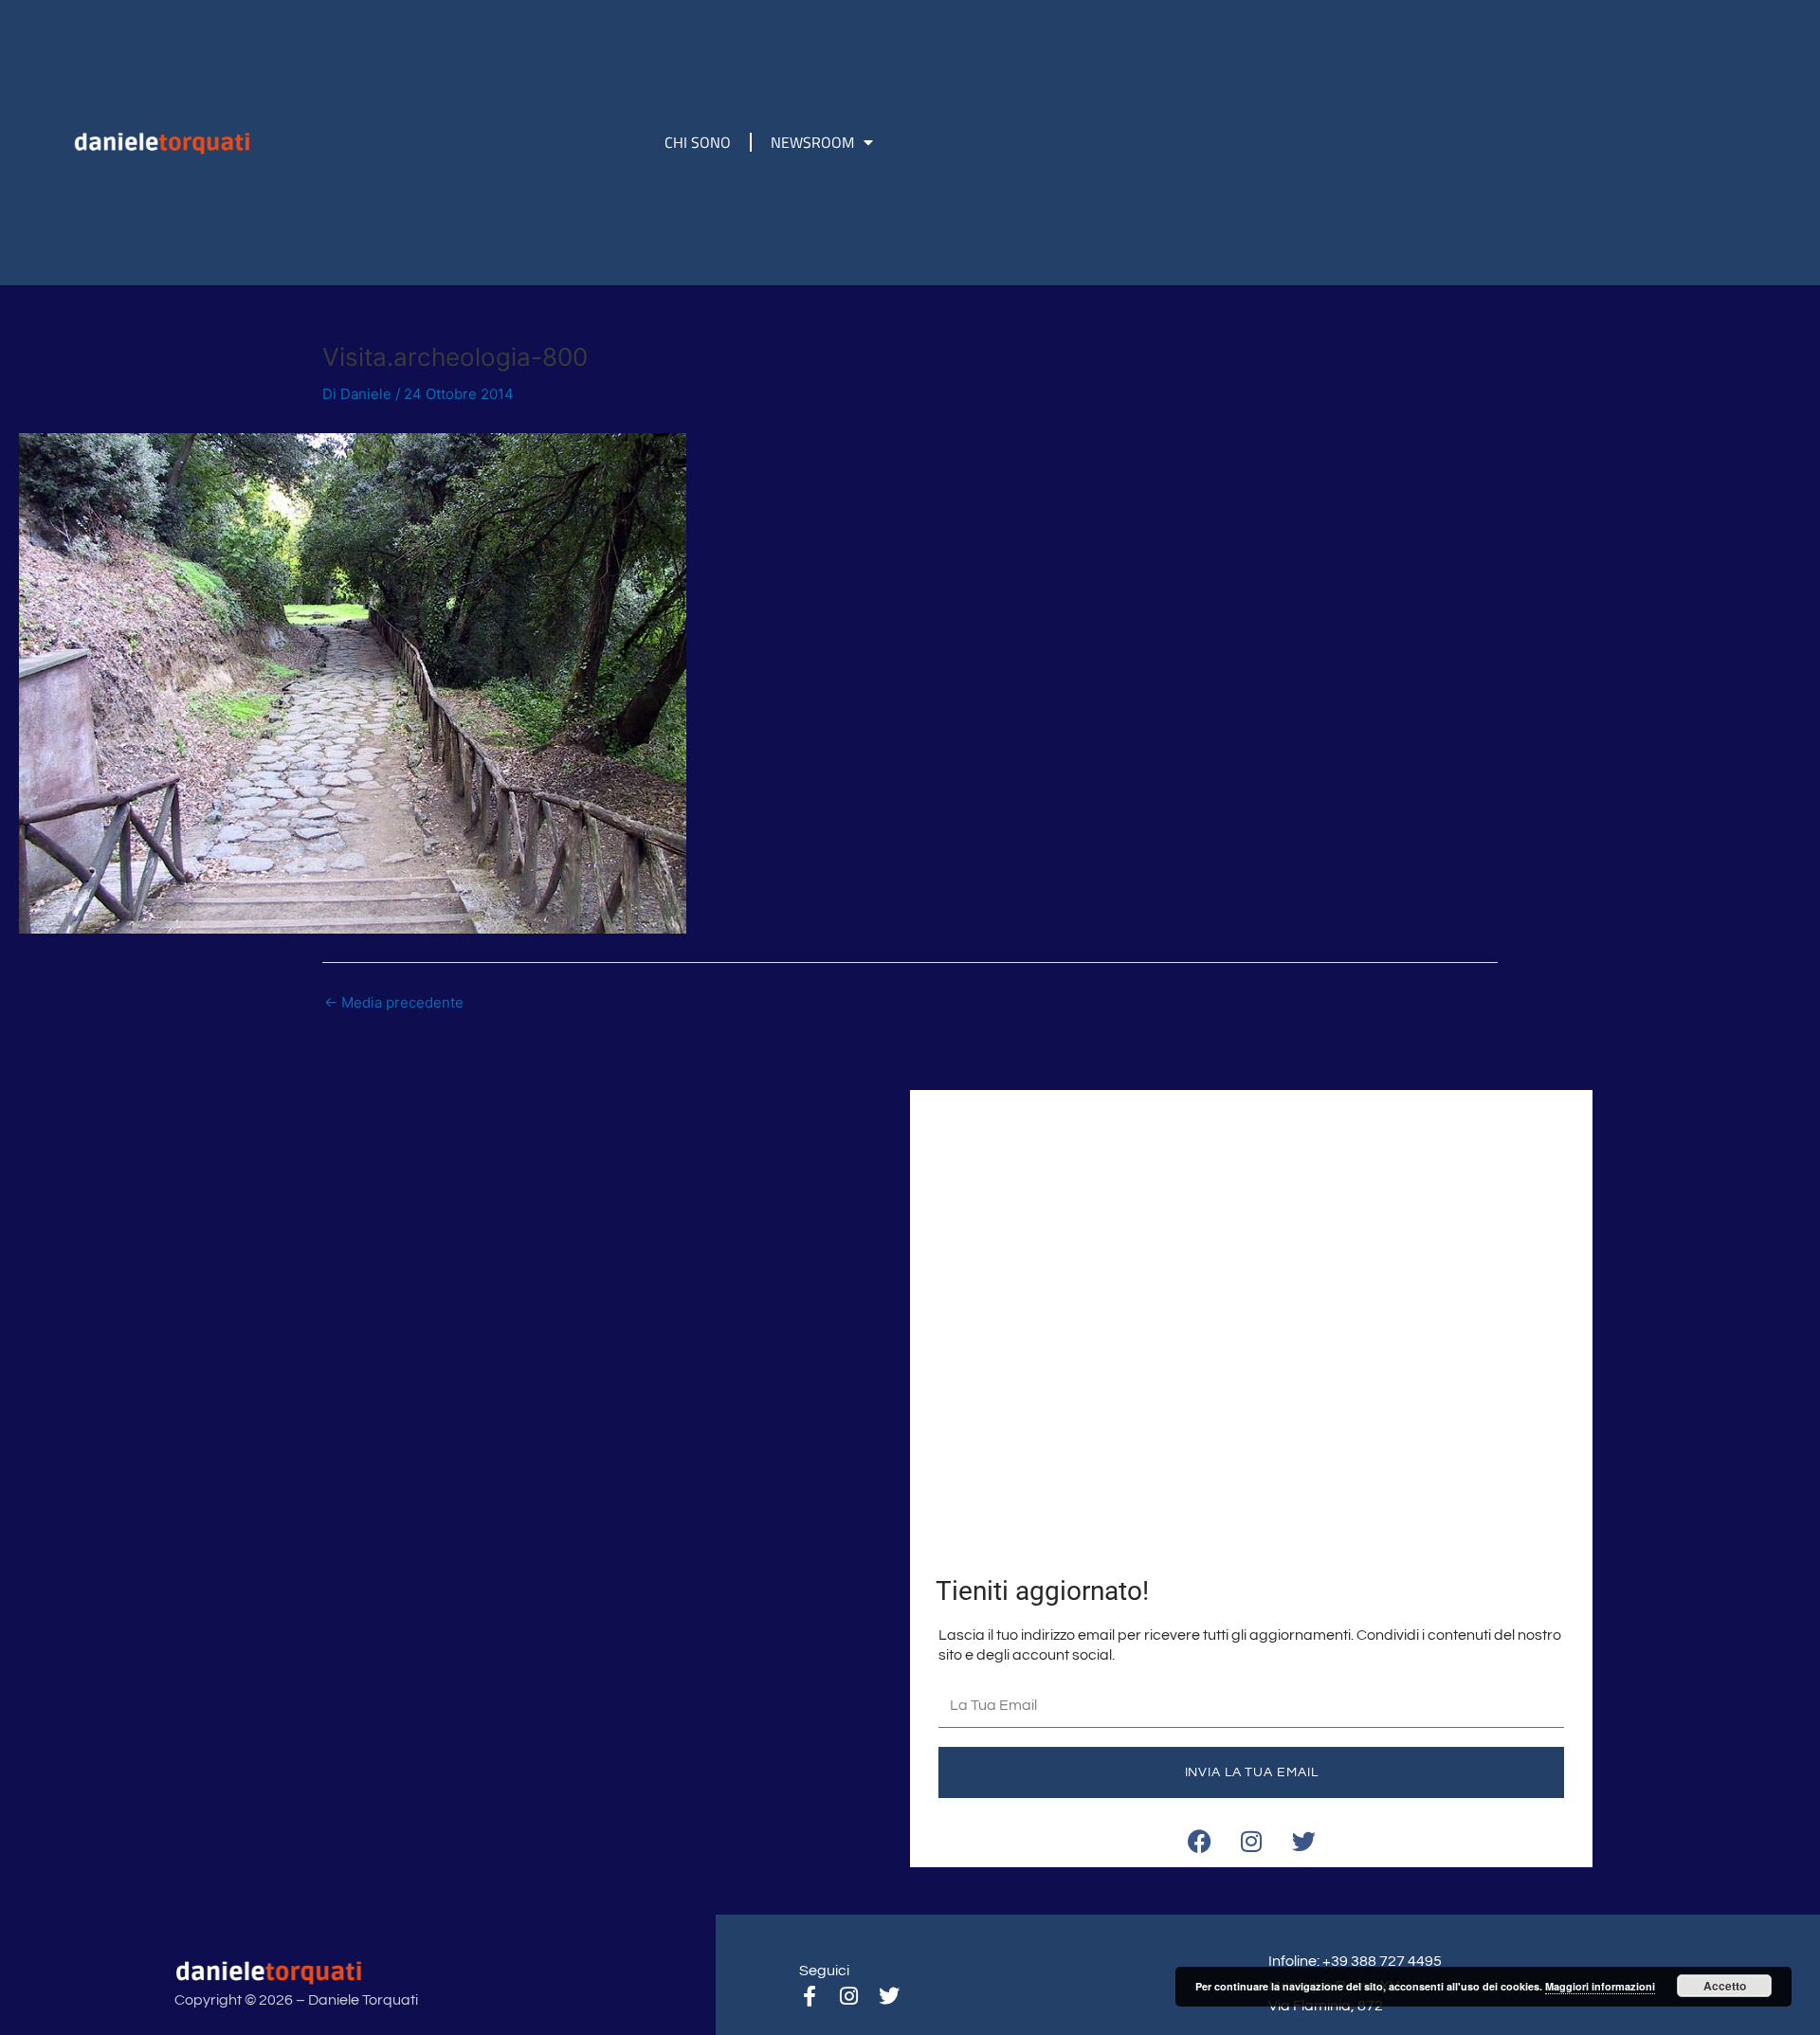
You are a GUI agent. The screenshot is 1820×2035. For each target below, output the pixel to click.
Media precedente (394, 1002)
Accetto (1725, 1986)
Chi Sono (698, 142)
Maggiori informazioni (1600, 1986)
